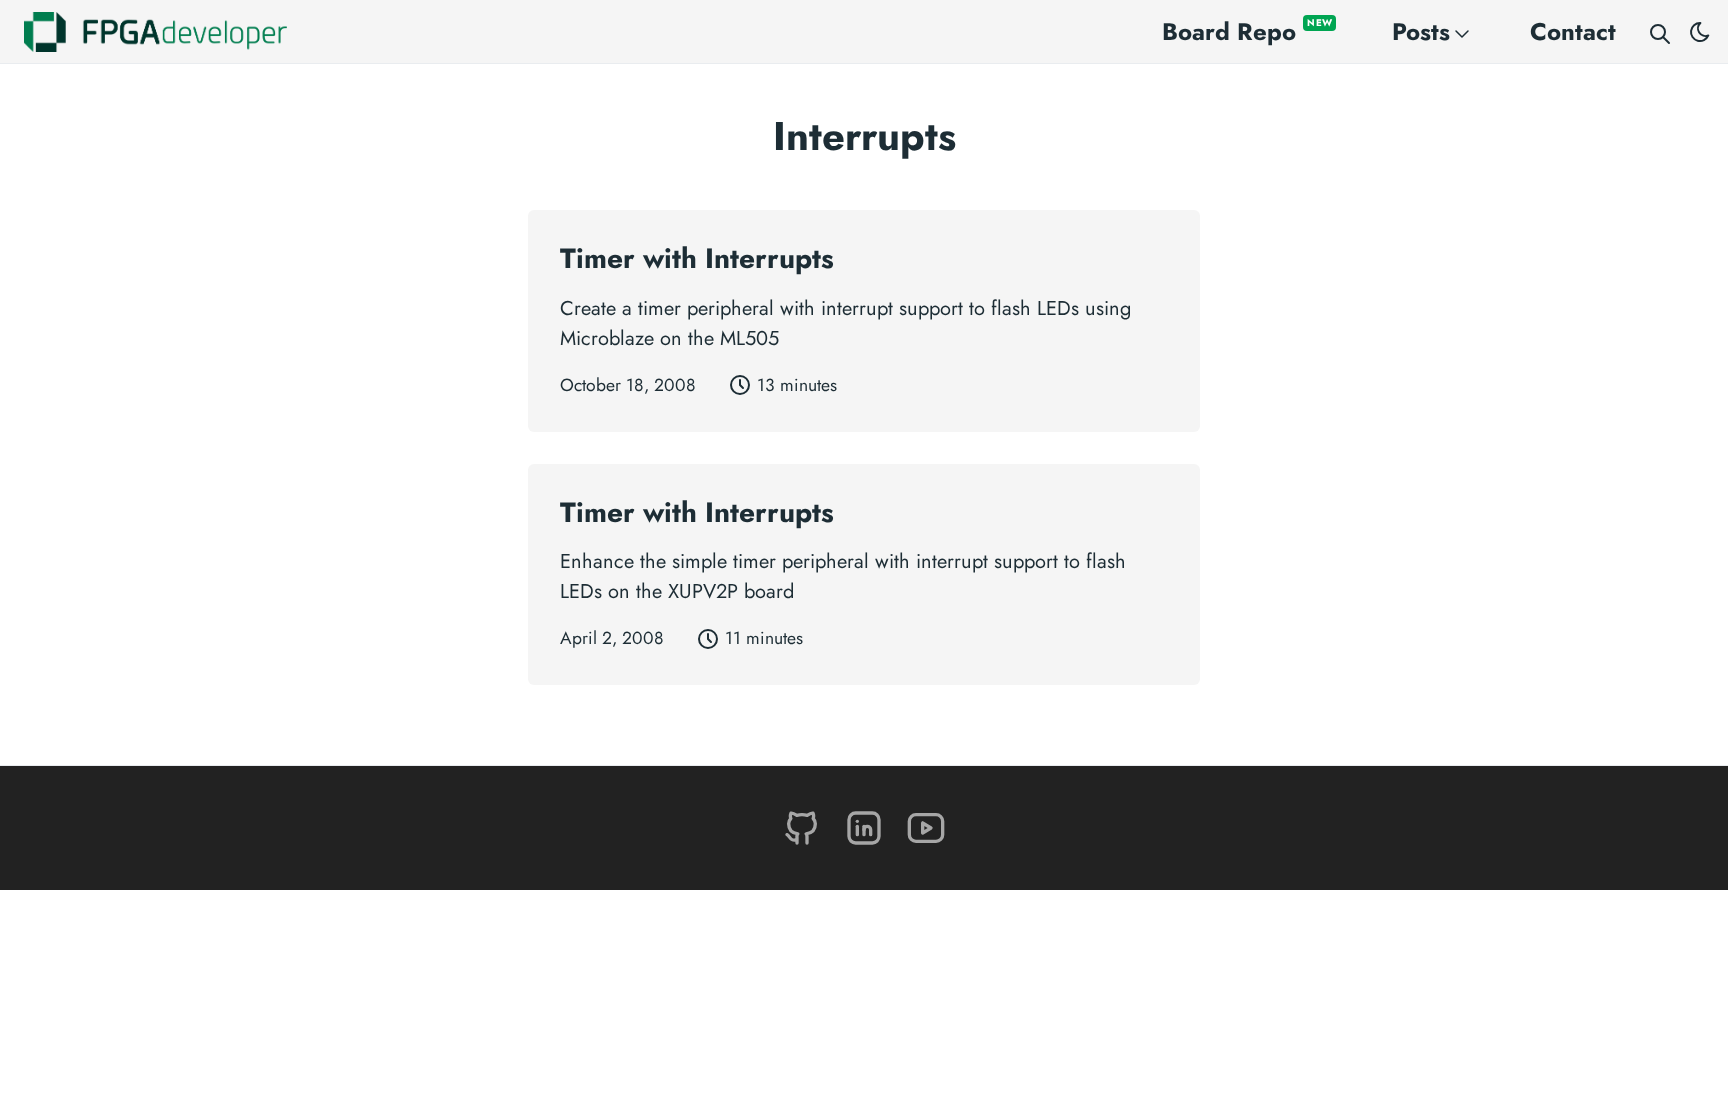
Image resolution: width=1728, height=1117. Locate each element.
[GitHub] (805, 826)
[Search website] (1660, 32)
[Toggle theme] (1700, 32)
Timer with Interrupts (697, 258)
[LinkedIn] (867, 826)
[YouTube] (926, 826)
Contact (1573, 31)
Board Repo (1247, 31)
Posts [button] (1421, 31)
